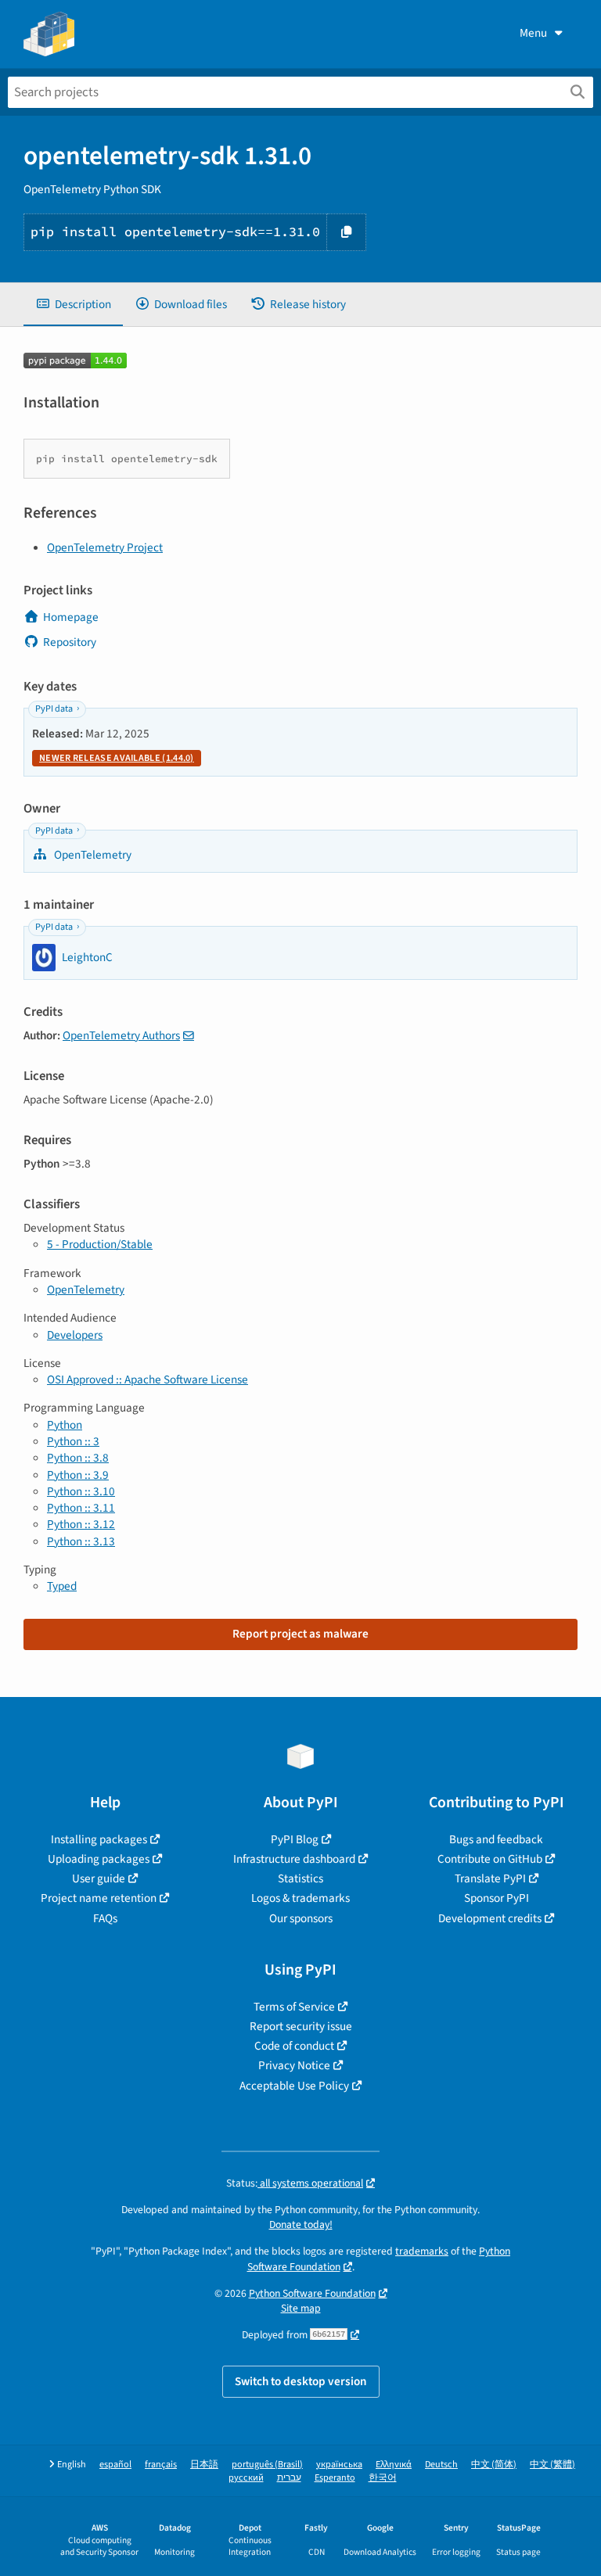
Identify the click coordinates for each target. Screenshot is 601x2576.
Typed (62, 1586)
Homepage (71, 617)
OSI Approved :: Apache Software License (148, 1379)
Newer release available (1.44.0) (117, 758)
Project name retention (99, 1898)
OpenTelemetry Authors (121, 1035)
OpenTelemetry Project (105, 547)
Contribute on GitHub (490, 1859)
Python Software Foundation (312, 2293)
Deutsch (441, 2465)
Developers (75, 1335)
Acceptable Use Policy (294, 2086)
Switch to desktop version (301, 2381)
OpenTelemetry (92, 855)
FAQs (105, 1918)
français (161, 2465)
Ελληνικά (394, 2465)
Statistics (300, 1878)
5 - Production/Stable (100, 1244)
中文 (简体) (494, 2465)
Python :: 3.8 (78, 1458)
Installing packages (99, 1839)
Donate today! (301, 2224)
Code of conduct (294, 2046)
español (115, 2465)
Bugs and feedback (496, 1839)
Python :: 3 (73, 1441)
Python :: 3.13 (81, 1541)
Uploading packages (99, 1859)
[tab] (73, 305)
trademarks (422, 2251)
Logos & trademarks (300, 1898)
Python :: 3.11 (81, 1508)
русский (246, 2478)
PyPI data (54, 709)
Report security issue (301, 2026)
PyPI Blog (295, 1839)
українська (339, 2465)
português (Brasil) (267, 2465)
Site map (301, 2308)
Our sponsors (301, 1918)
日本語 (204, 2465)
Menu (533, 33)
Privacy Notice (294, 2065)
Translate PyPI (490, 1878)
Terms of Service (294, 2007)
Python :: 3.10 (81, 1491)
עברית (289, 2478)
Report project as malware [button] (300, 1634)
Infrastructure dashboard (294, 1859)
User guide (99, 1878)
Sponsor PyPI (497, 1898)
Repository (70, 642)
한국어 (383, 2478)
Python (65, 1425)
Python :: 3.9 (78, 1475)
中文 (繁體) (552, 2465)
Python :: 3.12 (81, 1524)
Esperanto (335, 2478)
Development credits (490, 1918)
